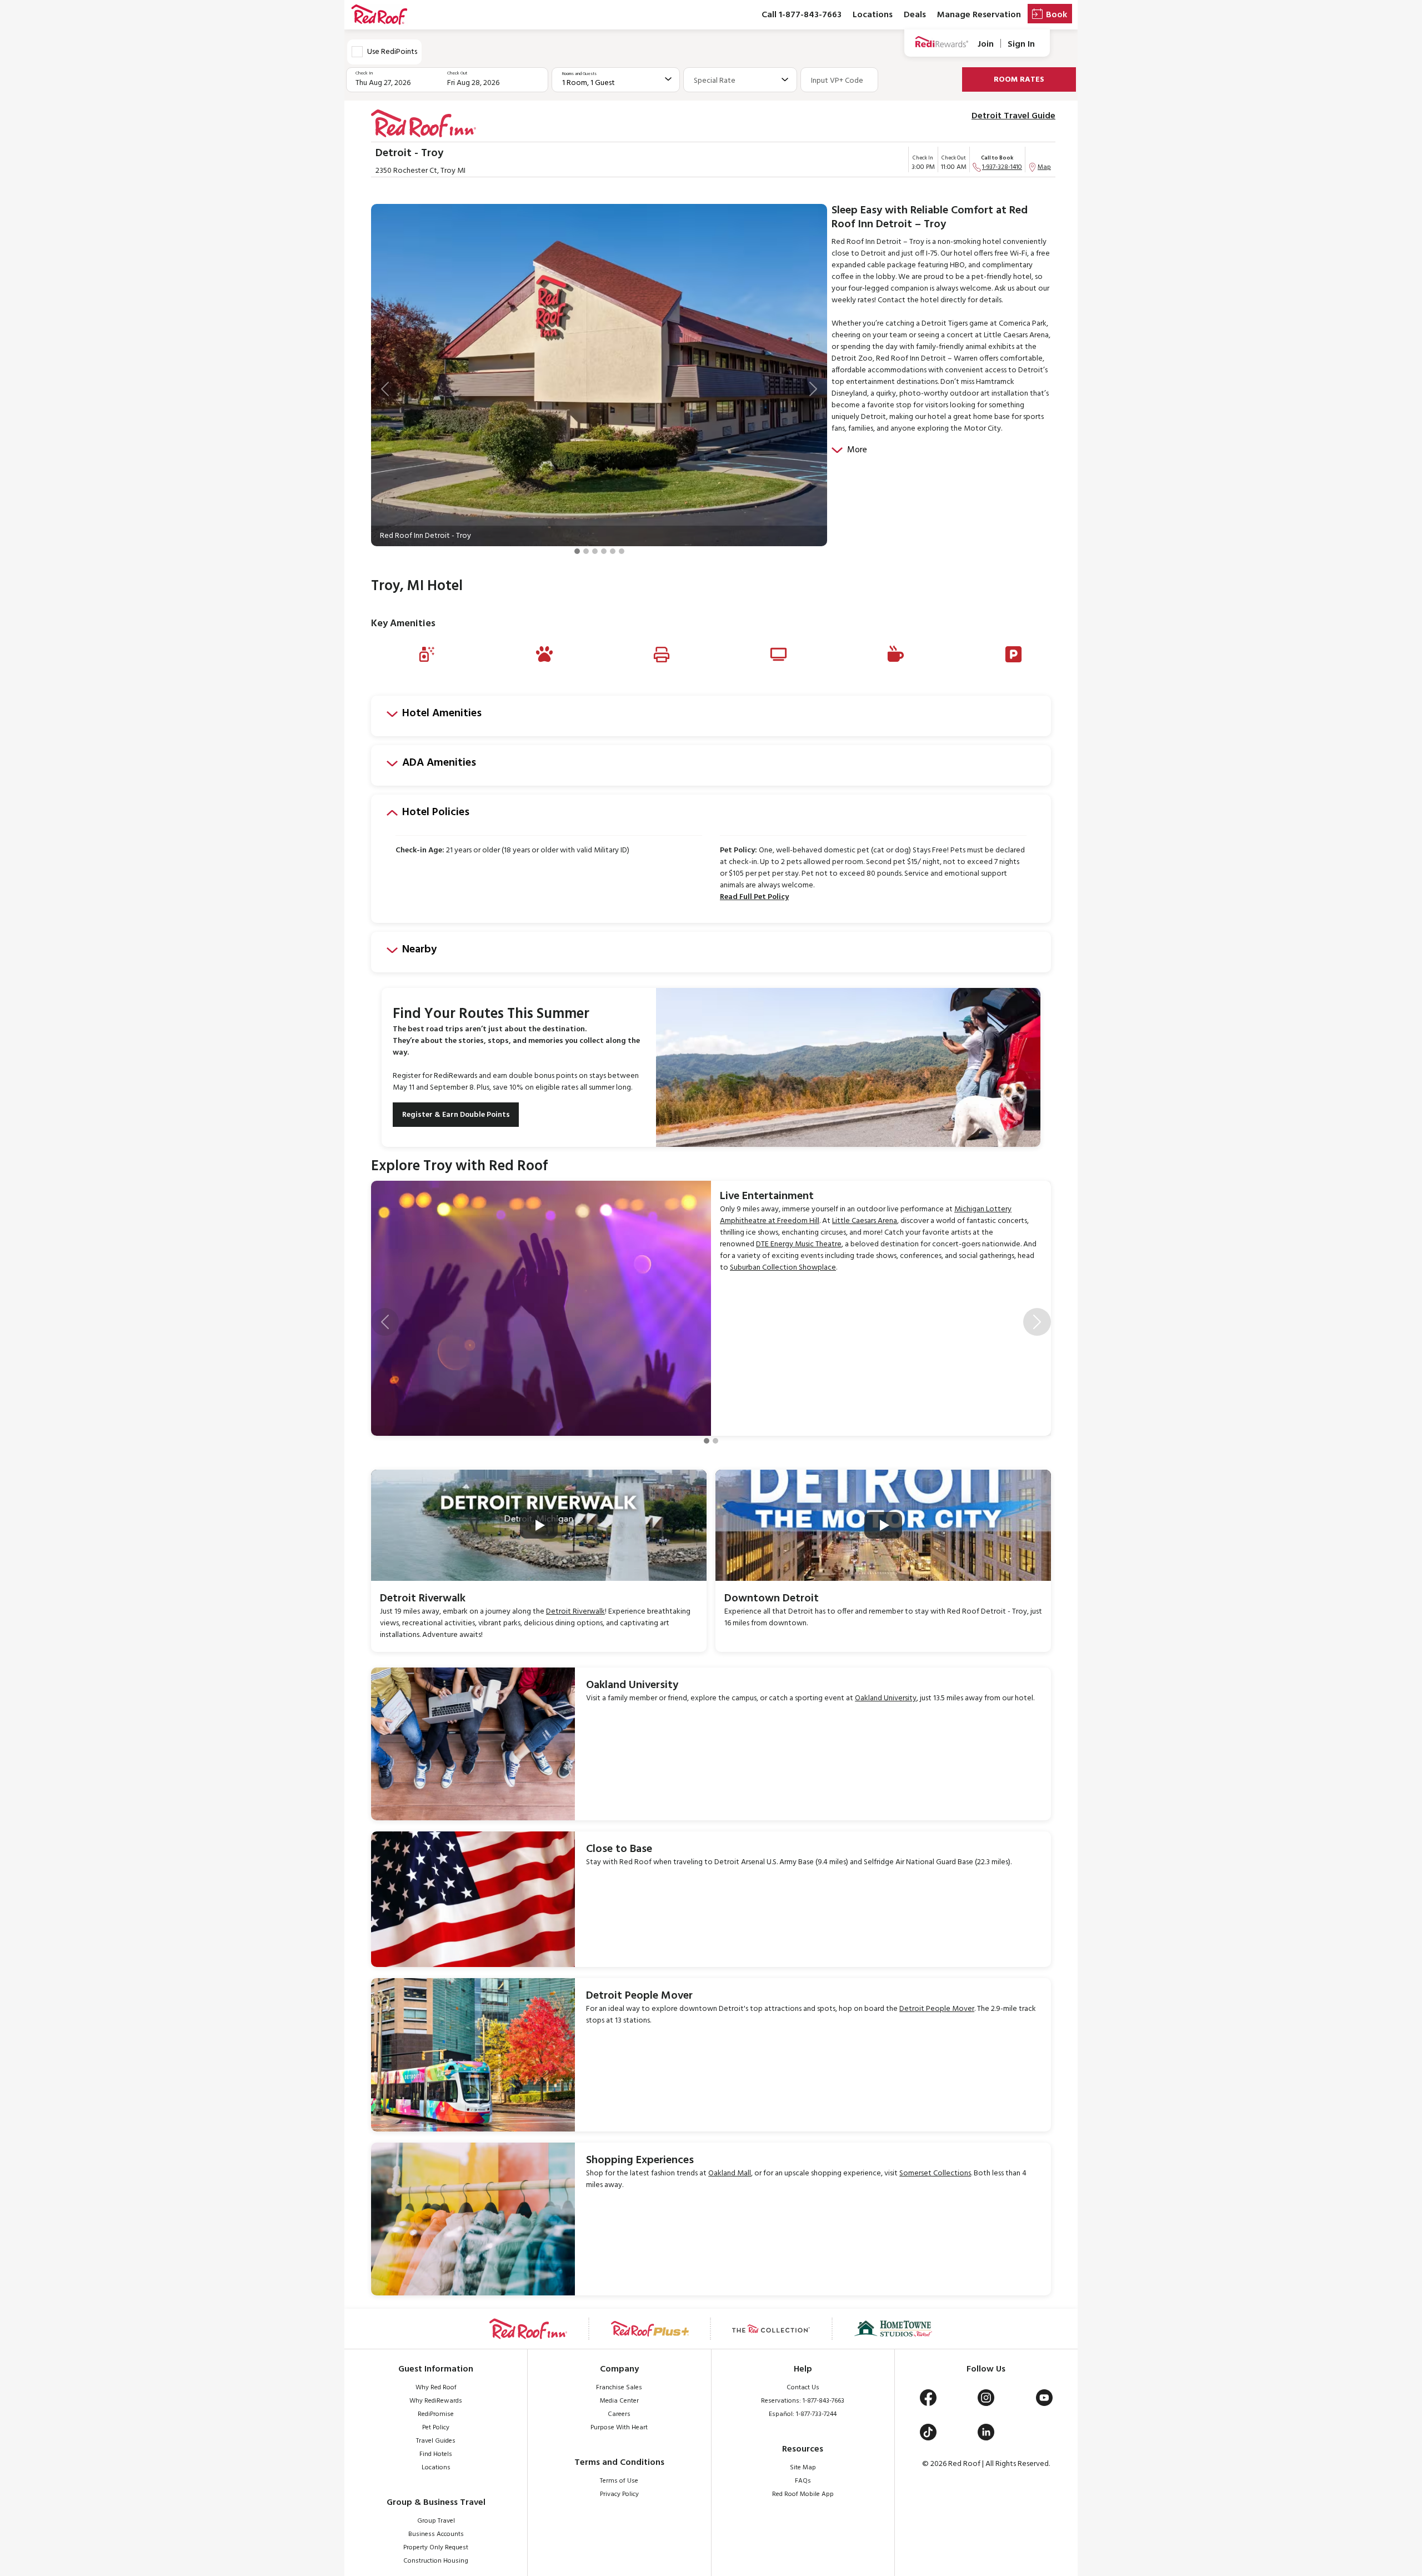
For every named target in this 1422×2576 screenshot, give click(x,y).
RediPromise (436, 2414)
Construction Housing (436, 2561)
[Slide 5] (613, 551)
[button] (385, 389)
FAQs (803, 2481)
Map (1044, 167)
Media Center (619, 2401)
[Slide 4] (604, 551)
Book (1057, 15)
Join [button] (986, 44)
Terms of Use (619, 2481)
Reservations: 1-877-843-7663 (803, 2401)
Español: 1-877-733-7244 (803, 2414)
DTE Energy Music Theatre (799, 1244)
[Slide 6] (622, 551)
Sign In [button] (1021, 44)
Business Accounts (436, 2534)
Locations (873, 15)
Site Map (803, 2468)
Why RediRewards (436, 2401)
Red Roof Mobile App (803, 2494)
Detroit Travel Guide (1013, 116)
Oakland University (886, 1698)
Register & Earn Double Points (456, 1115)
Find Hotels (436, 2454)
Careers (619, 2414)
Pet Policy (436, 2428)
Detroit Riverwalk (575, 1612)
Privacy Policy (619, 2494)
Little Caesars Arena (865, 1221)
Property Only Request (436, 2548)
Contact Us (803, 2388)
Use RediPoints (392, 52)
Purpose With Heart (619, 2428)
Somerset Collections (935, 2173)
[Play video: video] (539, 1525)
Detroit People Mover (937, 2009)
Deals (915, 15)
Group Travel (436, 2521)
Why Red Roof (436, 2388)
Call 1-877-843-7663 (802, 15)
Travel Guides (436, 2441)
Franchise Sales (619, 2388)
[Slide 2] (586, 551)
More (857, 450)
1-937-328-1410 (1002, 167)
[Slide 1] (577, 551)
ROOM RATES (1019, 80)
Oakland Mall (730, 2173)
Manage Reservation (979, 15)
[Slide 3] (595, 551)
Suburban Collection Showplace (783, 1268)
